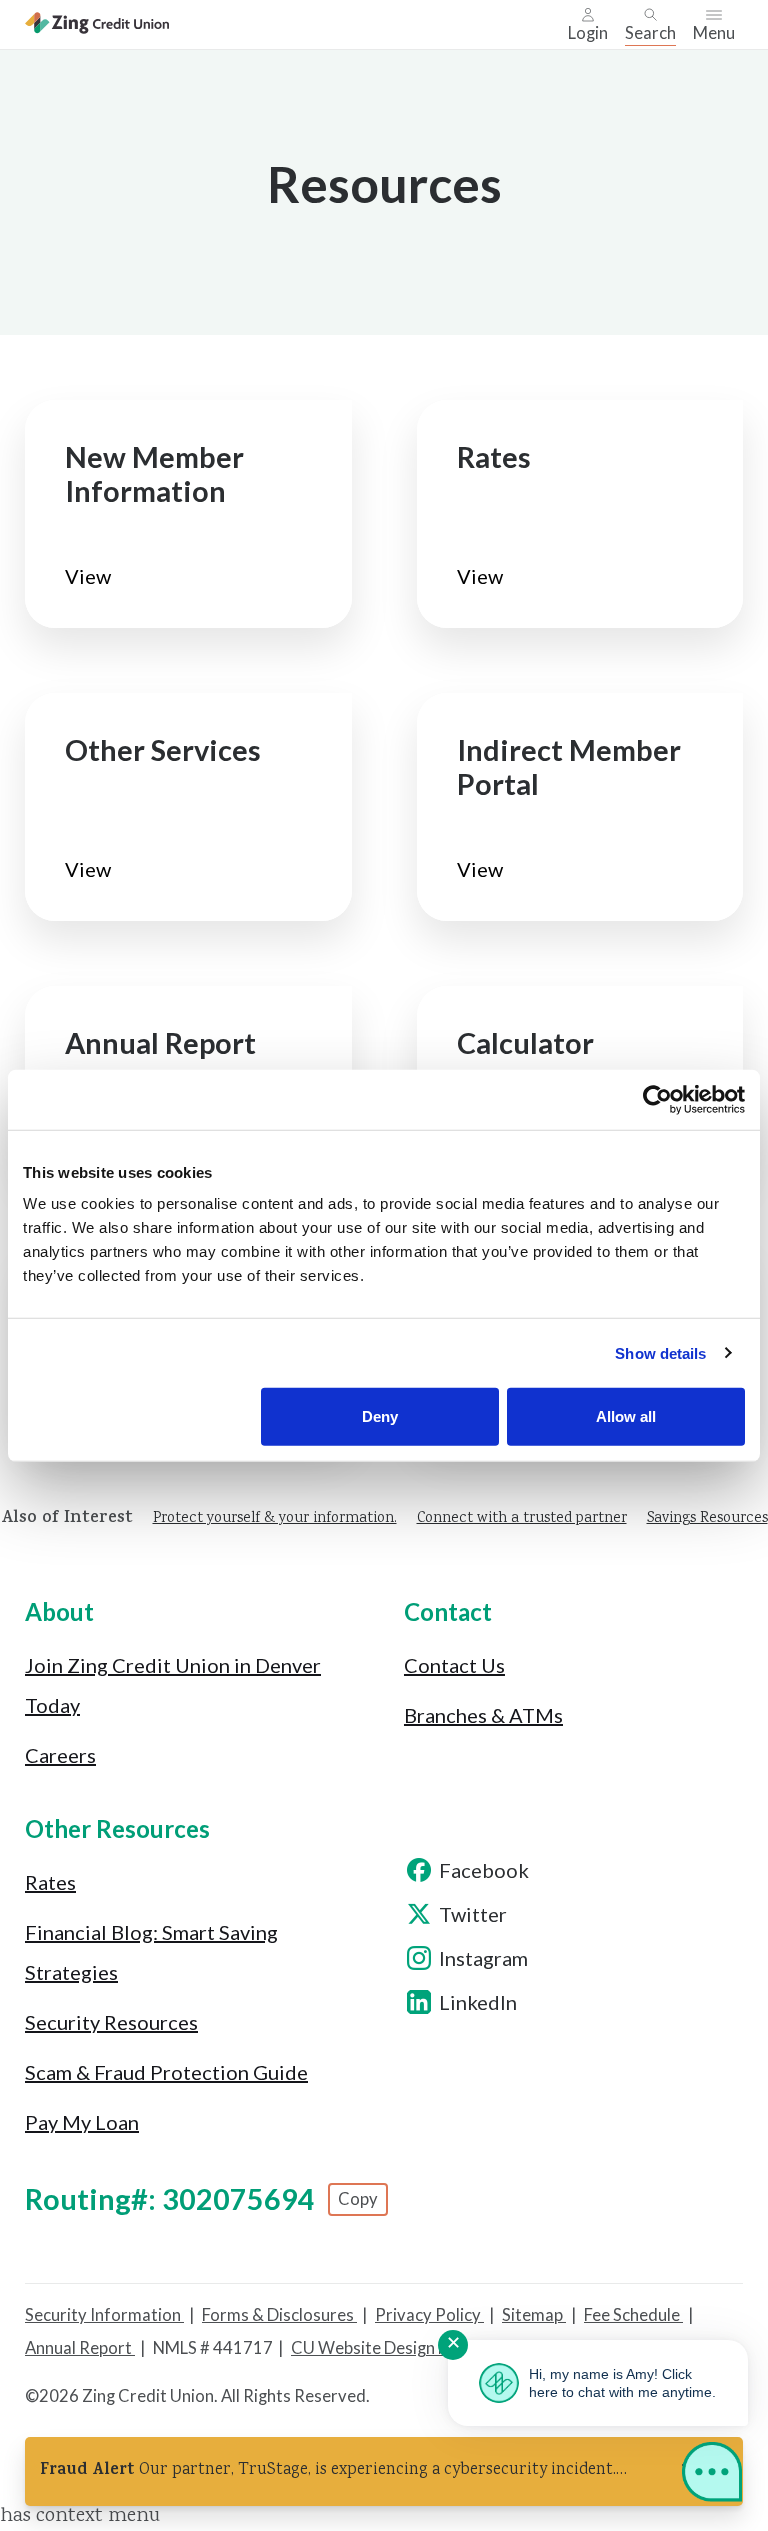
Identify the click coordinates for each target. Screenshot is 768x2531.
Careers (60, 1755)
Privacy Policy (429, 2315)
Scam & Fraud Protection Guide (166, 2072)
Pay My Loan (82, 2122)
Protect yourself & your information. (275, 1519)
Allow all (626, 1416)
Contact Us (454, 1665)
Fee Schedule (633, 2315)
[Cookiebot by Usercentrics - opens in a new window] (657, 1099)
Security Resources (111, 2022)
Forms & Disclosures (279, 2315)
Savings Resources (707, 1519)
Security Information (104, 2315)
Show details (660, 1352)
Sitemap (534, 2315)
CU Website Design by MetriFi (402, 2348)
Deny (380, 1416)
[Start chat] (712, 2476)
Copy (358, 2199)
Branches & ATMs (483, 1715)
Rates (50, 1882)
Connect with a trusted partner (522, 1519)
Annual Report (80, 2348)
